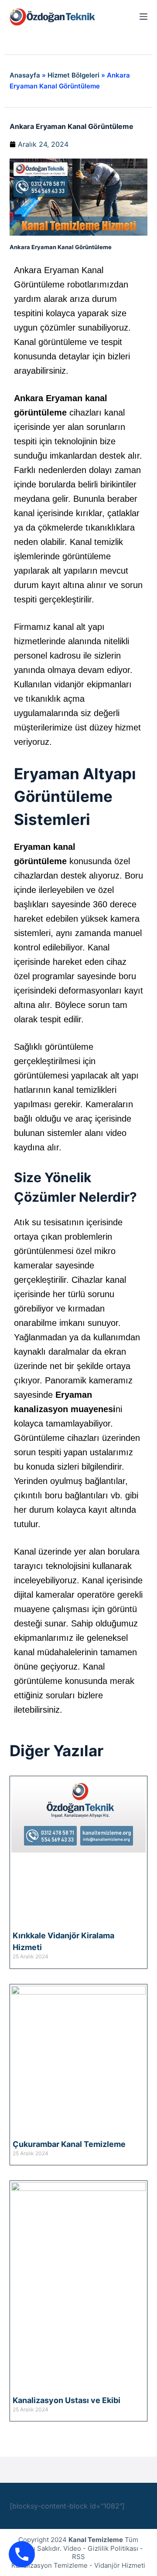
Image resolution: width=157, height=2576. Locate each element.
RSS (78, 2557)
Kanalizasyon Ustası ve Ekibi (67, 2400)
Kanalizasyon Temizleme (49, 2565)
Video (72, 2548)
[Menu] (143, 17)
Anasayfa (25, 75)
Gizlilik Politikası (113, 2548)
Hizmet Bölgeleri (73, 75)
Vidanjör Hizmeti (120, 2565)
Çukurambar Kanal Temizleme (69, 2144)
